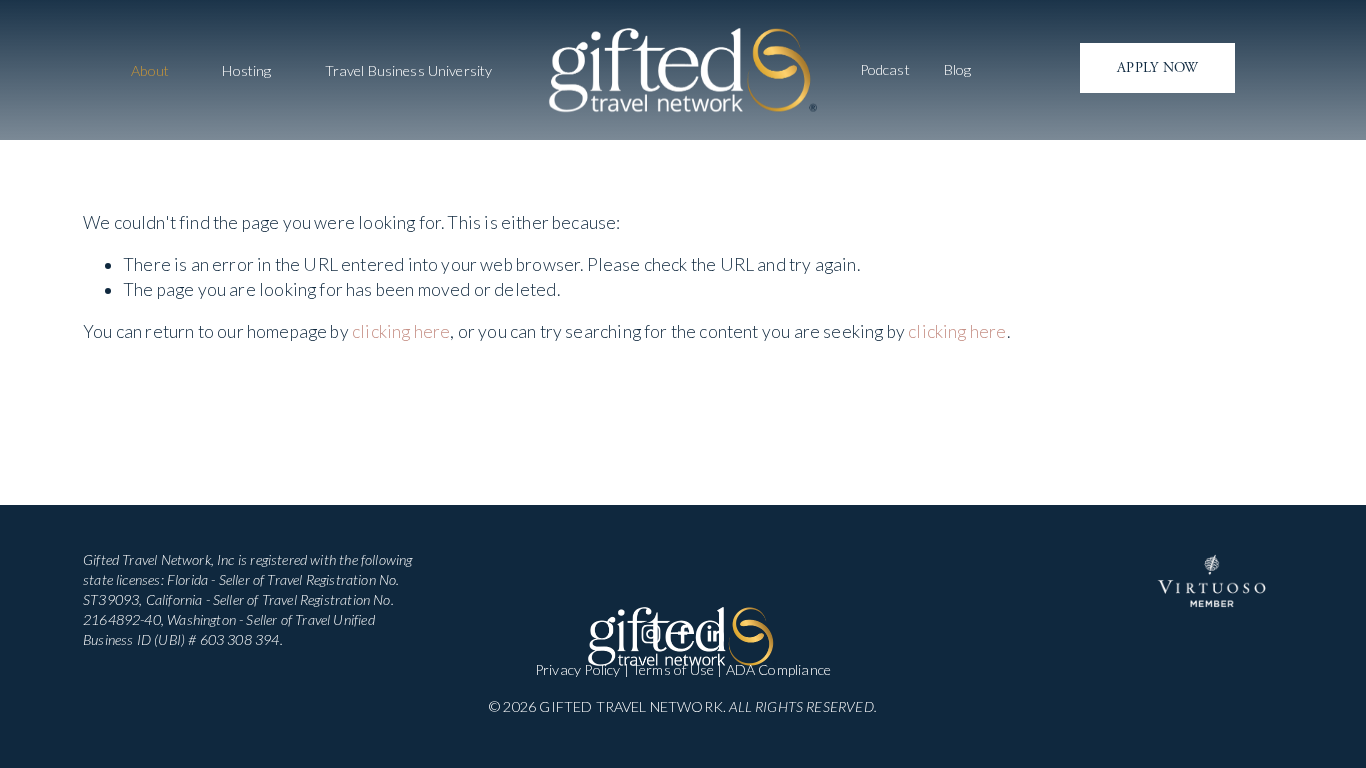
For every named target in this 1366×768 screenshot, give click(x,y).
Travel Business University (409, 71)
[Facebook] (683, 634)
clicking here (401, 331)
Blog (958, 70)
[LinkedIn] (715, 634)
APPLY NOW (1158, 68)
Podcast (885, 70)
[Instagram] (651, 634)
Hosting (246, 71)
